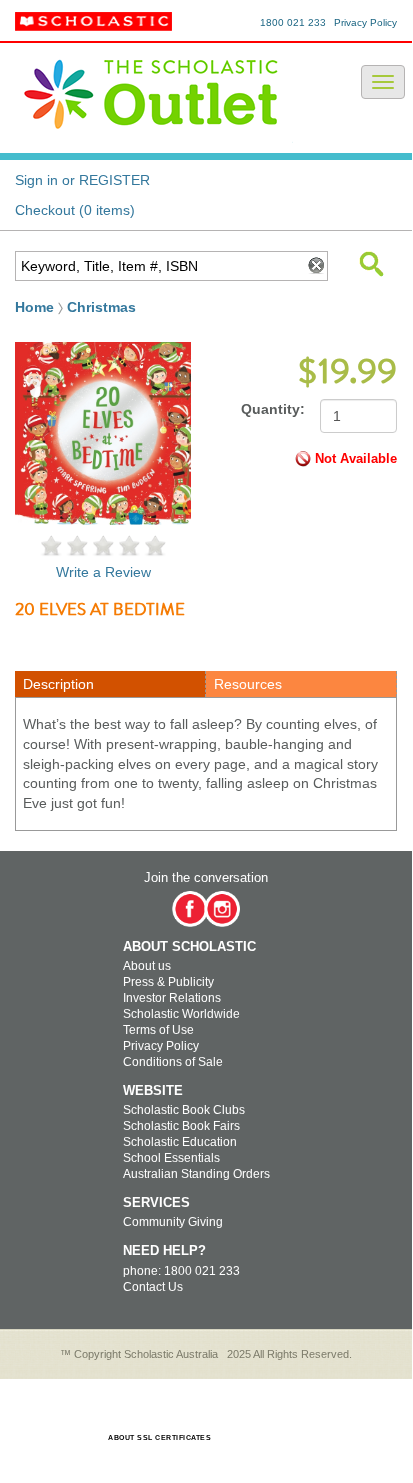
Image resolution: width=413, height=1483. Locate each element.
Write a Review (103, 572)
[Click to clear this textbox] (315, 266)
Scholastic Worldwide (181, 1014)
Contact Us (153, 1287)
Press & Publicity (168, 982)
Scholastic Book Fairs (181, 1126)
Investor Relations (172, 998)
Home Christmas (75, 307)
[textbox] (158, 266)
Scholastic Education (180, 1142)
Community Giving (173, 1222)
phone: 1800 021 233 (181, 1271)
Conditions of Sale (173, 1062)
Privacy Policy (365, 22)
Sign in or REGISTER (82, 180)
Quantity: (273, 409)
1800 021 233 (293, 22)
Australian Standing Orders (196, 1174)
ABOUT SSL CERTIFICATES (159, 1437)
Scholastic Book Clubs (184, 1110)
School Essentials (171, 1158)
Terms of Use (158, 1030)
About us (147, 966)
